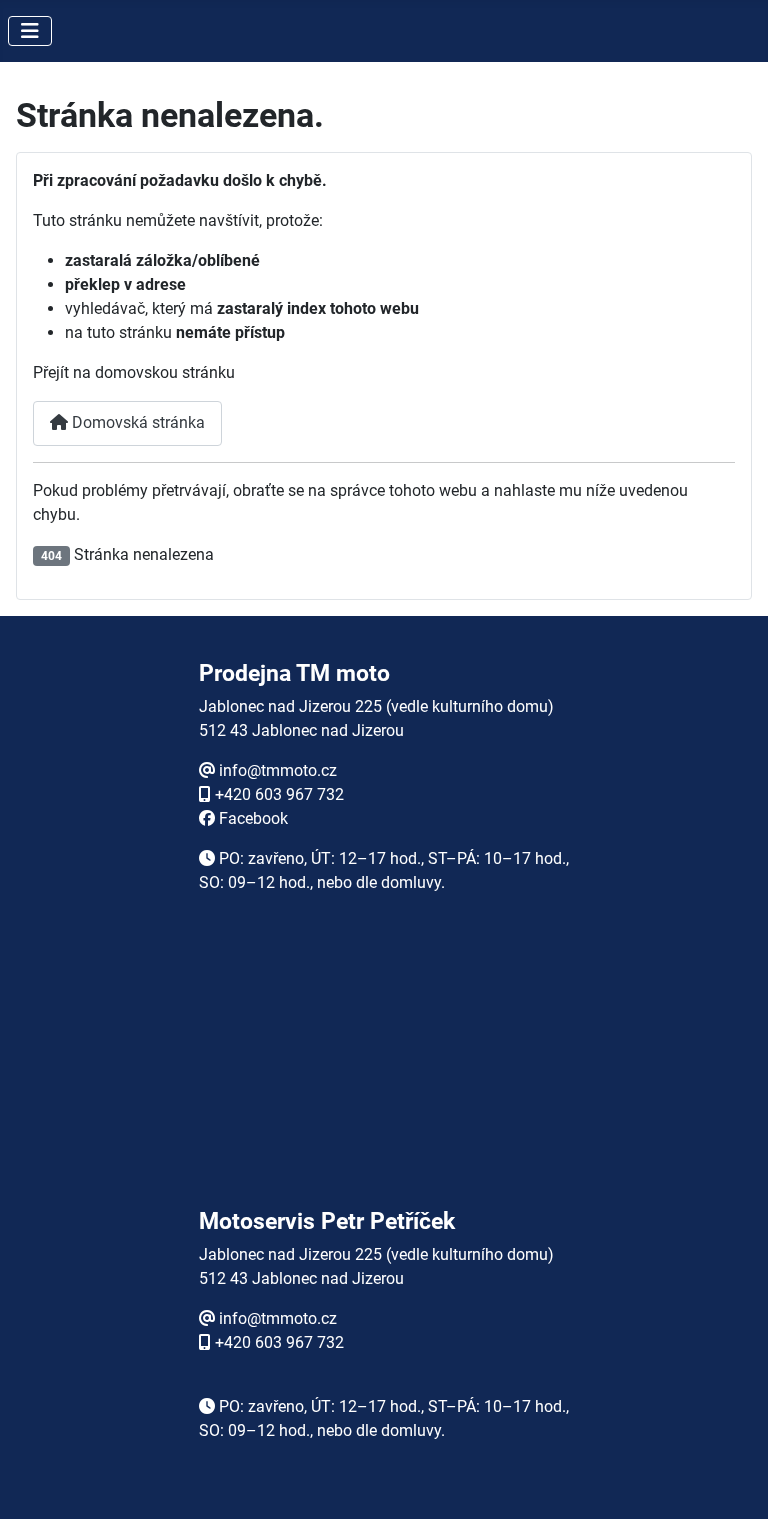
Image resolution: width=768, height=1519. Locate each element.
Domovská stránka (136, 422)
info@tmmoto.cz (278, 770)
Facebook (253, 818)
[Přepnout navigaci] (30, 31)
